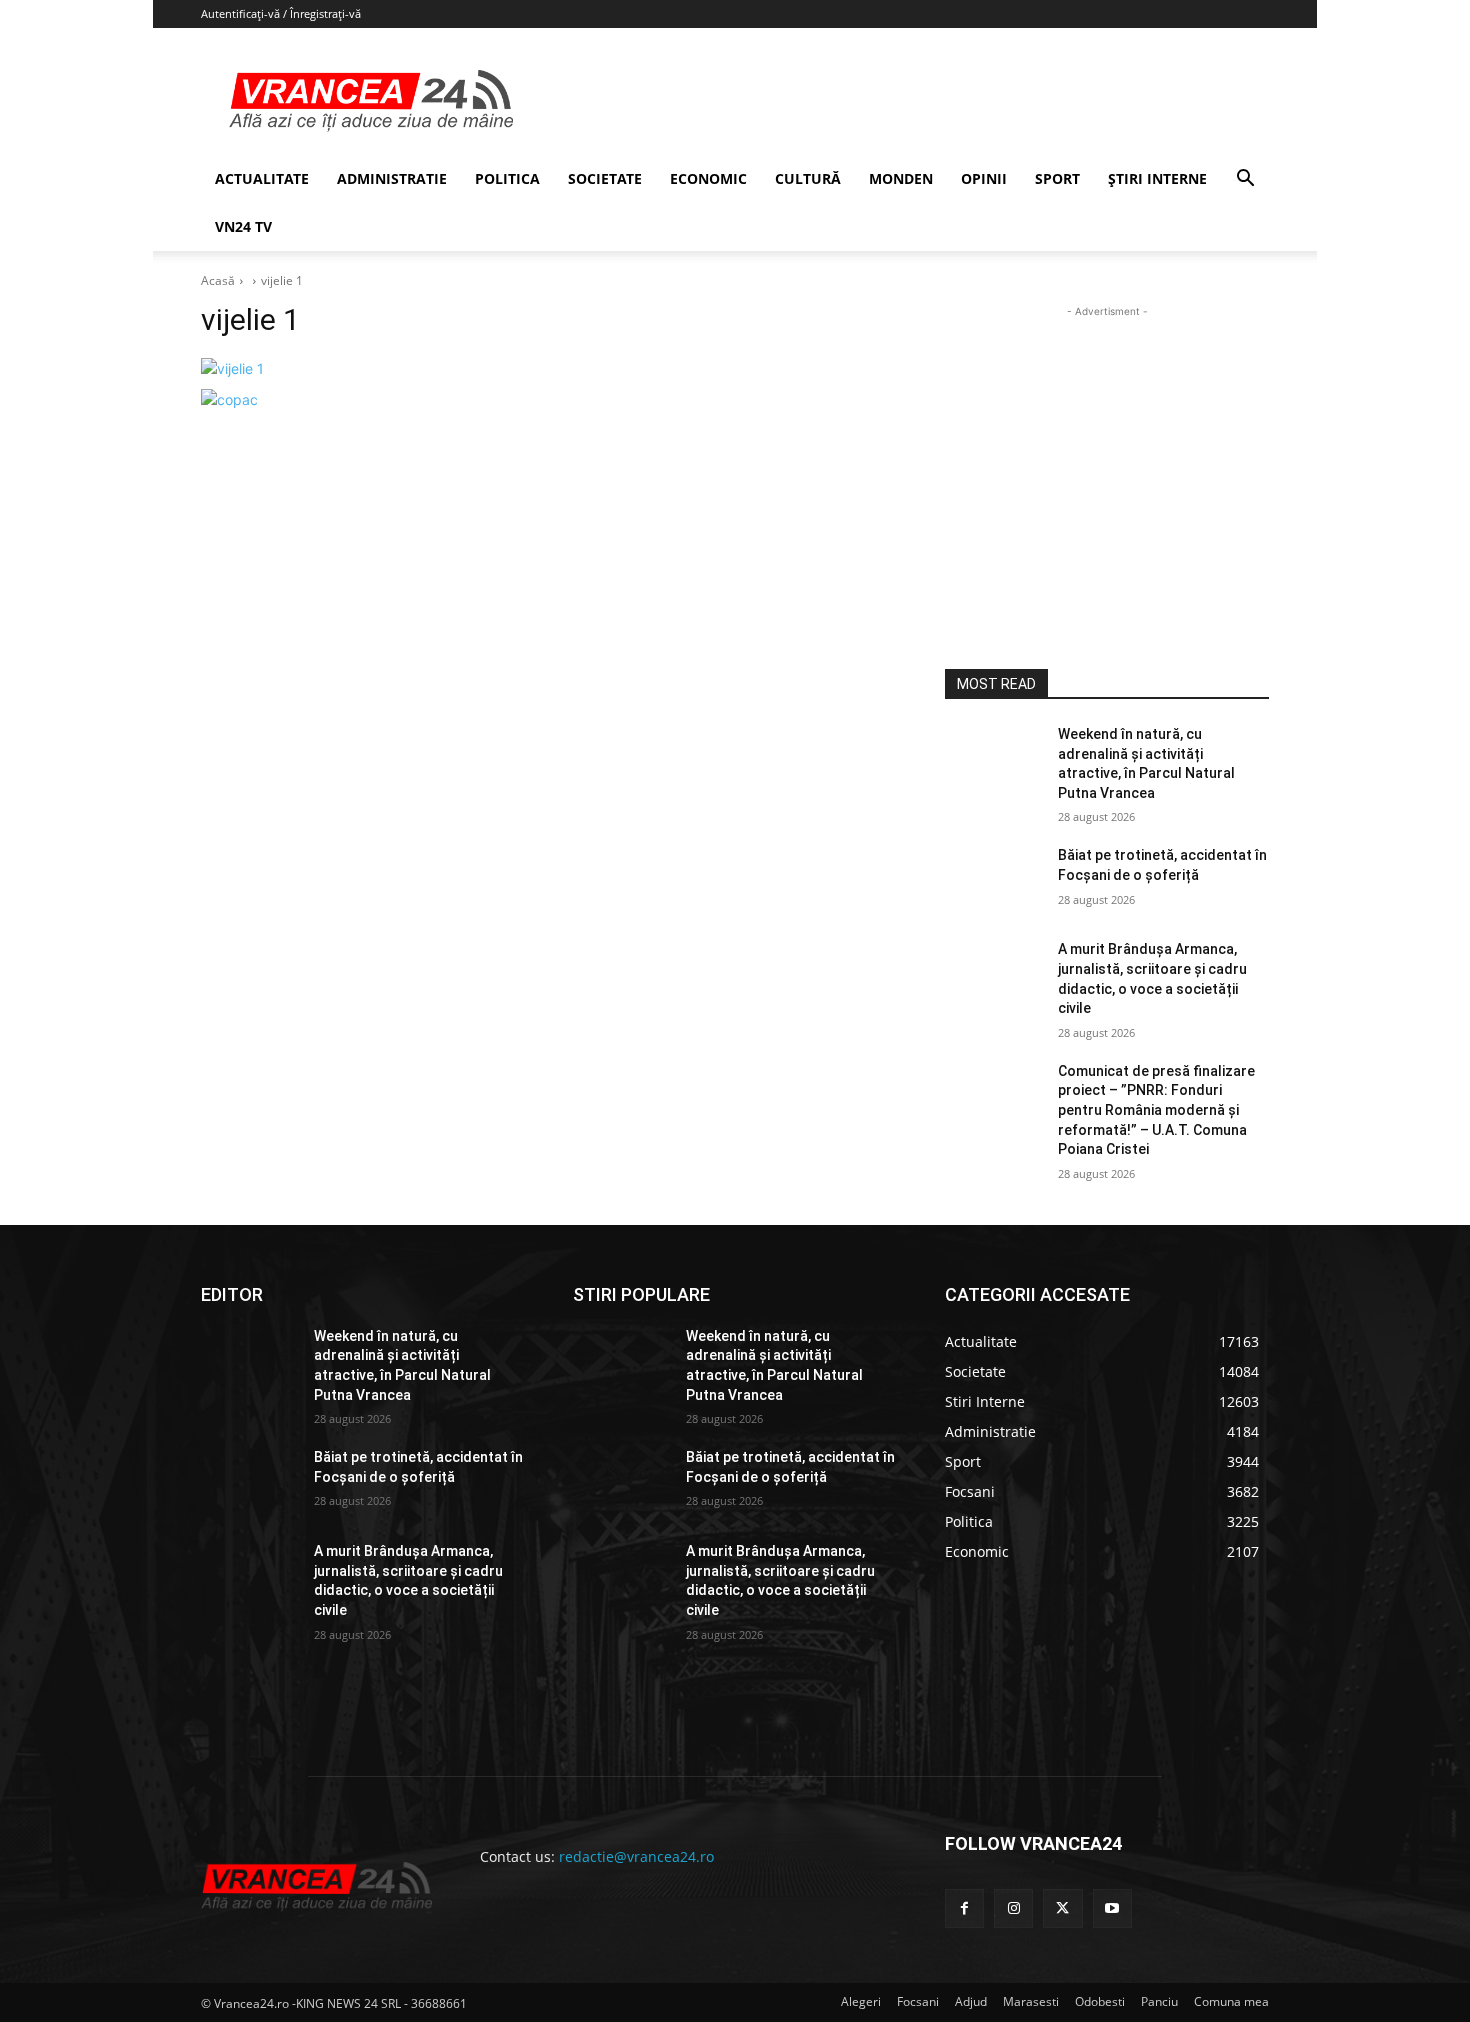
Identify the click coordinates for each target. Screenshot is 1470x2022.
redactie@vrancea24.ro (636, 1856)
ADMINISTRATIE (392, 178)
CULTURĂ (808, 178)
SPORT (1057, 178)
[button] (1245, 180)
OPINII (984, 178)
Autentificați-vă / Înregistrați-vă (281, 13)
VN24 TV (243, 226)
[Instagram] (1013, 1908)
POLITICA (507, 178)
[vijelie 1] (549, 368)
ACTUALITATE (262, 178)
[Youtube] (1112, 1908)
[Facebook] (964, 1908)
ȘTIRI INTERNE (1157, 178)
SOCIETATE (605, 178)
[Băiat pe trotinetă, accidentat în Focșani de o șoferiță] (993, 880)
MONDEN (901, 178)
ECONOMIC (708, 178)
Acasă (218, 280)
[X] (1062, 1908)
